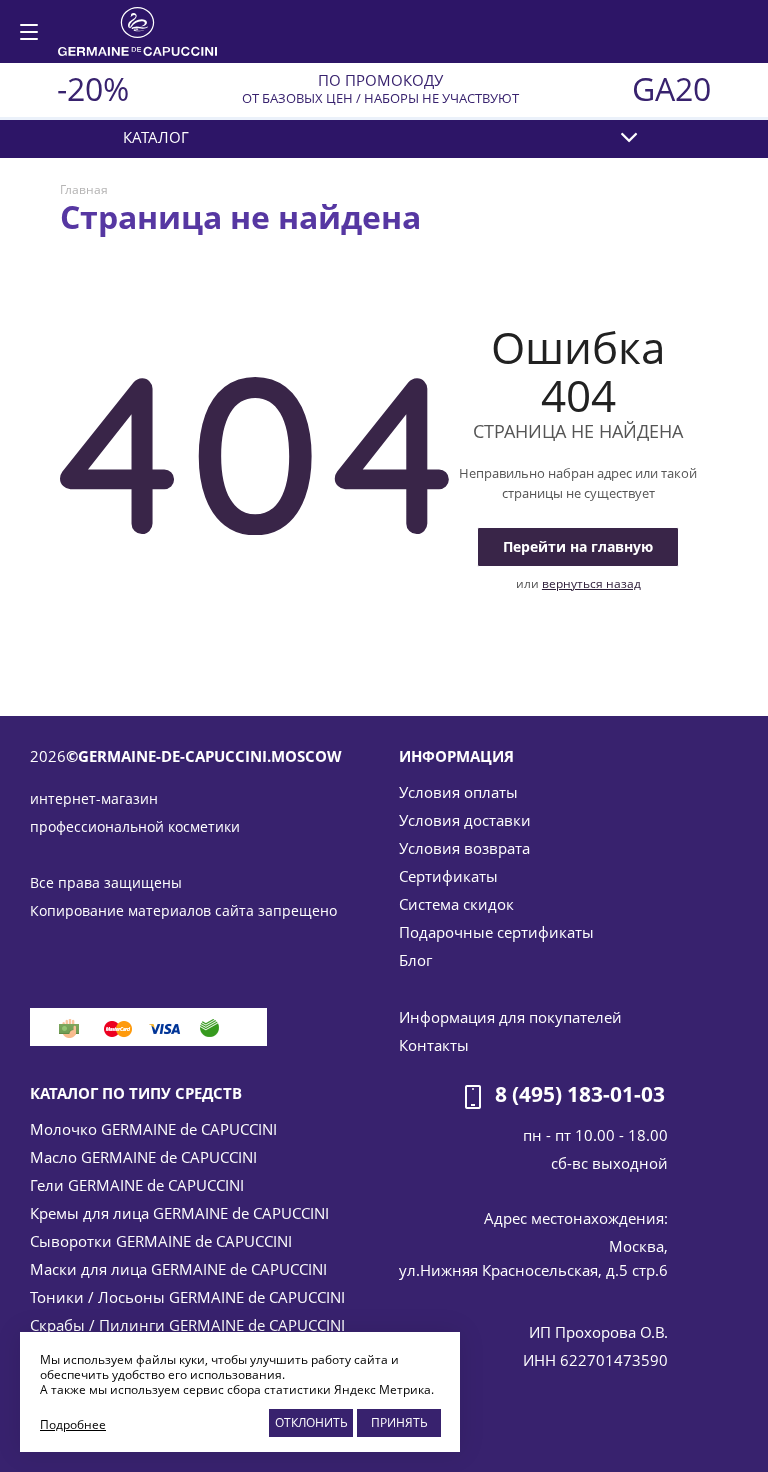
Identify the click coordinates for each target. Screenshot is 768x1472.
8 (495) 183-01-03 (580, 1095)
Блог (415, 960)
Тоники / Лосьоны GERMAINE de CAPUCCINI (187, 1297)
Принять (399, 1422)
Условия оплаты (458, 792)
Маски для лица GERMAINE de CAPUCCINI (178, 1269)
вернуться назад (591, 583)
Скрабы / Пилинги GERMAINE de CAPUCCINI (187, 1325)
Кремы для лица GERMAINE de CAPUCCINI (179, 1213)
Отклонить (311, 1422)
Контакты (434, 1045)
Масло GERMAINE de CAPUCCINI (143, 1157)
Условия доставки (465, 820)
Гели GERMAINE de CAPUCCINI (137, 1185)
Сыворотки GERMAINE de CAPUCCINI (161, 1241)
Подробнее (73, 1424)
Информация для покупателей (510, 1017)
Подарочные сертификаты (496, 932)
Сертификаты (448, 876)
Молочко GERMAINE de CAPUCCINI (153, 1129)
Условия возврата (464, 848)
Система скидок (456, 904)
